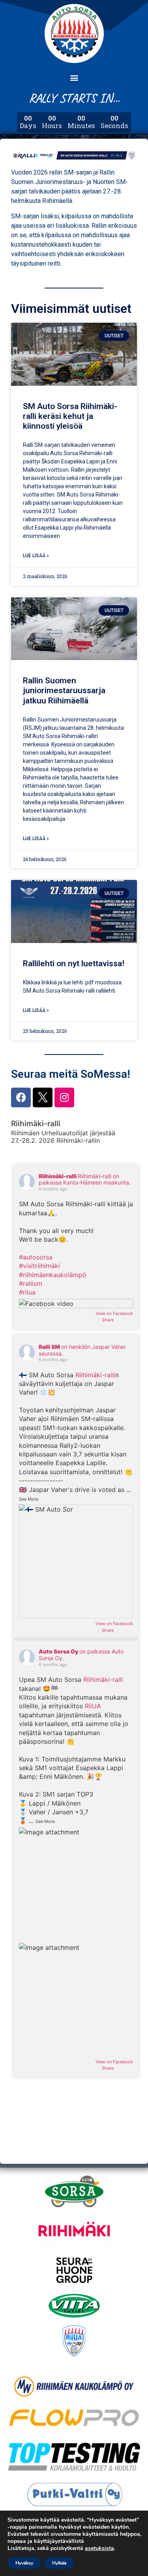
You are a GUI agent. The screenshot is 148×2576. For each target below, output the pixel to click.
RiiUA (93, 1706)
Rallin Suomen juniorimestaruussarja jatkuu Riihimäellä (64, 690)
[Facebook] (21, 1097)
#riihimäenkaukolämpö (53, 1275)
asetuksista (99, 2548)
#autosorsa (36, 1257)
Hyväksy (24, 2563)
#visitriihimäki (39, 1266)
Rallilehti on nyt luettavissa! (74, 963)
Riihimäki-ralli (95, 1375)
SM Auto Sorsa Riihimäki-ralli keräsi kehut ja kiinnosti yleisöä (70, 416)
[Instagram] (64, 1097)
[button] (74, 77)
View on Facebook (114, 1313)
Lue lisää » (36, 556)
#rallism (31, 1283)
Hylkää (59, 2563)
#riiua (27, 1292)
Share (108, 1320)
